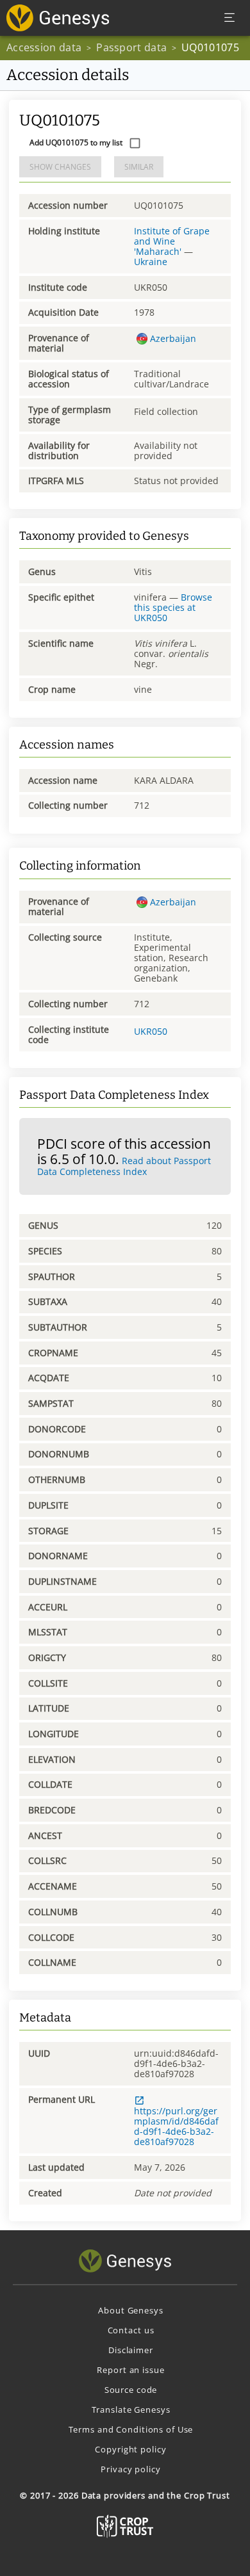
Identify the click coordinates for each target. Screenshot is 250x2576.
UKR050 (151, 1031)
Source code (131, 2390)
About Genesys (130, 2310)
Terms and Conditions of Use (131, 2429)
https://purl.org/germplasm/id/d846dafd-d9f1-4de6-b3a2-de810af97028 (176, 2126)
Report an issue (130, 2370)
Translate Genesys (131, 2410)
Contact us (131, 2330)
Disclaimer (131, 2350)
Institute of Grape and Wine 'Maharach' (172, 241)
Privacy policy (130, 2469)
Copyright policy (130, 2449)
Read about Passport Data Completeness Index (124, 1166)
